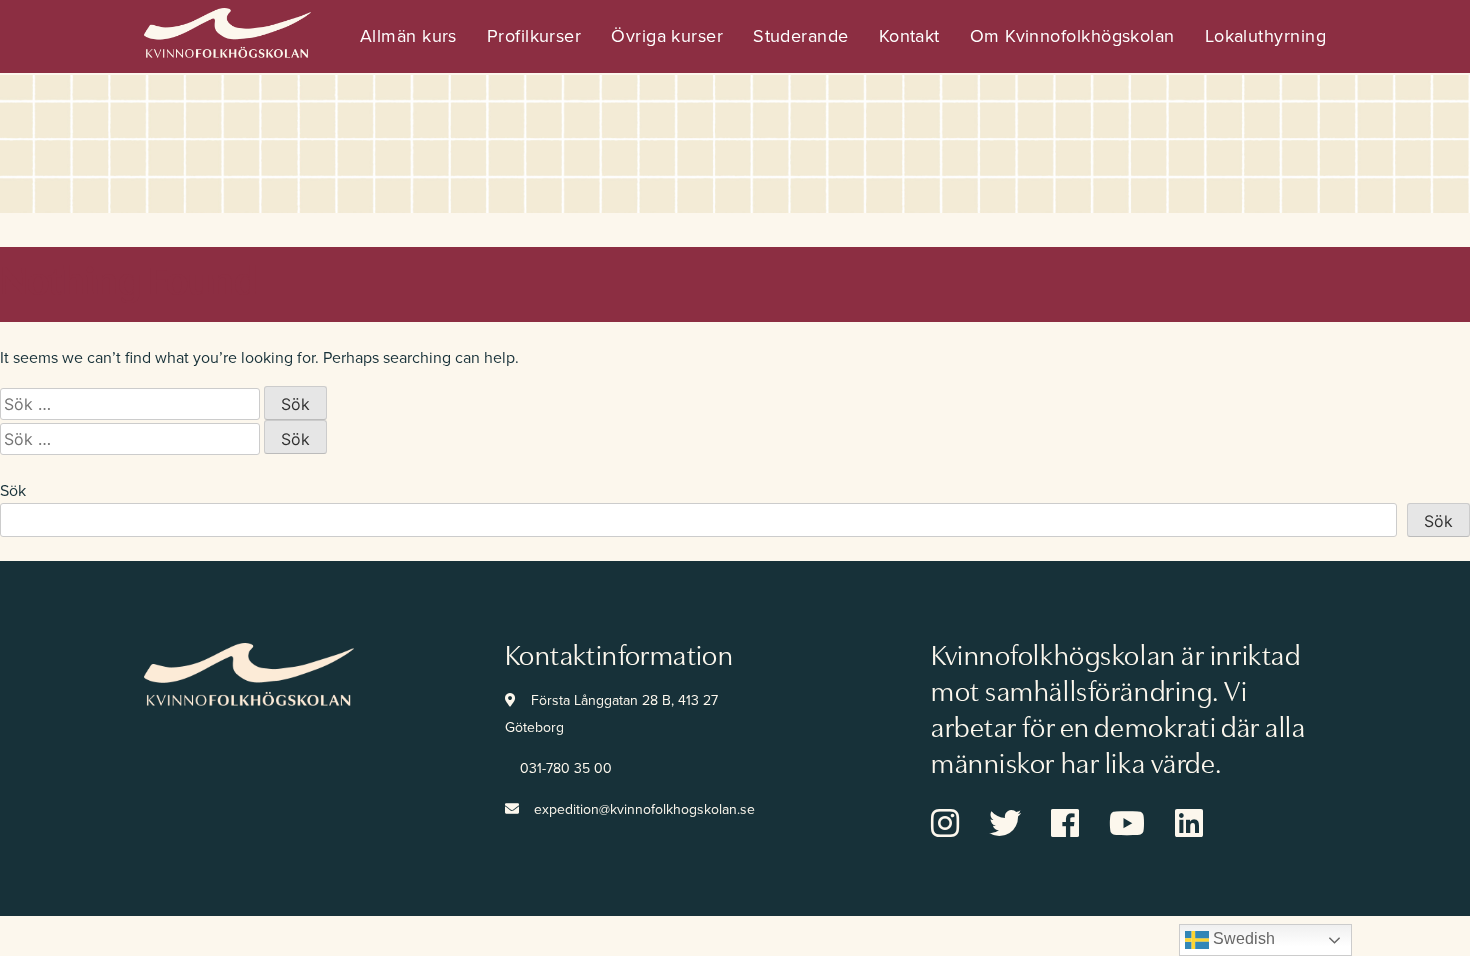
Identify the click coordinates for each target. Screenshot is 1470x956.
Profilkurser (534, 36)
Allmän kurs (408, 36)
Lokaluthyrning (1265, 36)
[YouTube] (1142, 830)
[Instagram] (960, 830)
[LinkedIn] (1204, 830)
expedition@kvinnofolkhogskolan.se (644, 809)
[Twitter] (1020, 830)
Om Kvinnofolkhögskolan (1072, 36)
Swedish (1242, 938)
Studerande (801, 36)
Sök (13, 491)
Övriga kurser (667, 36)
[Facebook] (1080, 830)
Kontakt (909, 36)
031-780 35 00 (566, 768)
